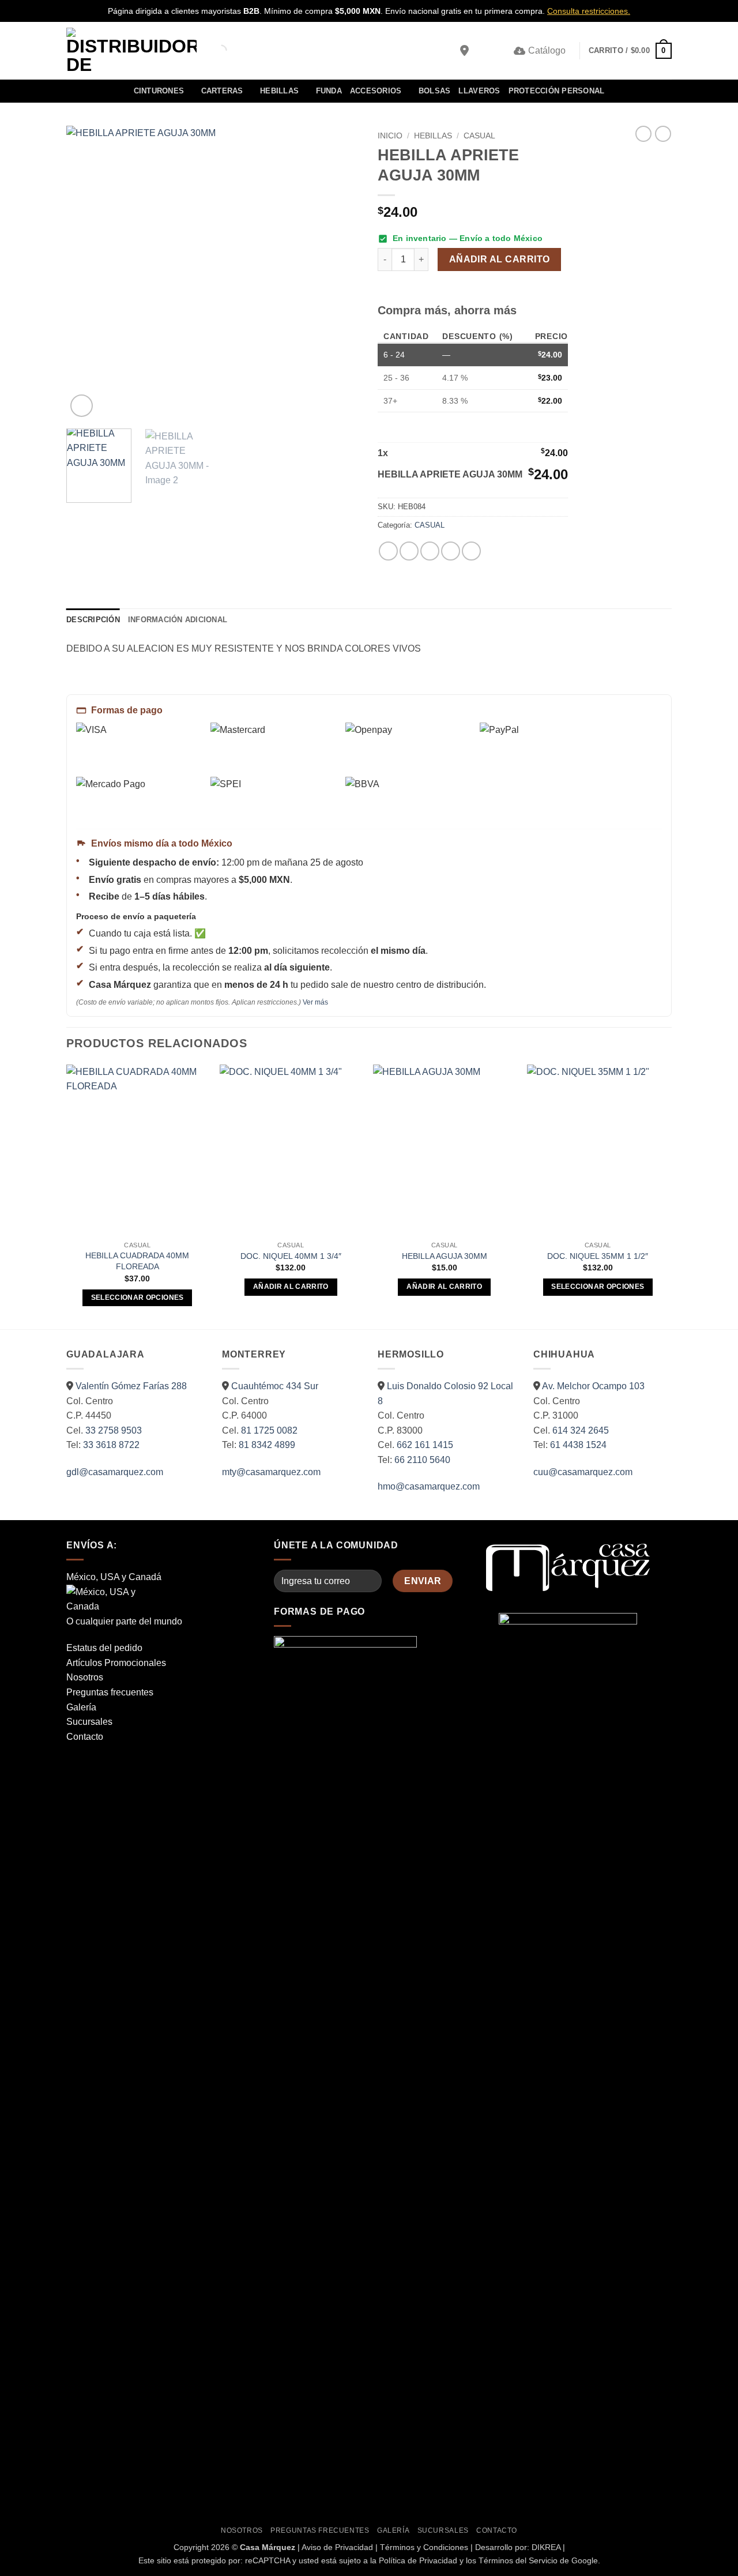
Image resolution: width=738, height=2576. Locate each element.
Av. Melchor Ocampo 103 (593, 1386)
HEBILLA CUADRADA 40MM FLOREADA (137, 1261)
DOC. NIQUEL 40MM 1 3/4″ (291, 1256)
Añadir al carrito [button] (291, 1287)
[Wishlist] (501, 51)
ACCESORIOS (376, 91)
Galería (81, 1707)
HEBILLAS (279, 91)
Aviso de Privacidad (337, 2547)
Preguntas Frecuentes (320, 2530)
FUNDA (329, 91)
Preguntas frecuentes (110, 1692)
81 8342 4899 (267, 1445)
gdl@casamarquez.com (115, 1472)
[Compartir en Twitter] (409, 551)
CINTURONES (159, 91)
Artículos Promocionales (116, 1663)
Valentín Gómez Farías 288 (131, 1386)
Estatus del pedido (104, 1648)
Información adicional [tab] (178, 620)
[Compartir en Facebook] (388, 551)
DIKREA (546, 2547)
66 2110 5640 (422, 1460)
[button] (483, 51)
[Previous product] (663, 134)
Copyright (191, 2547)
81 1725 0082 (269, 1430)
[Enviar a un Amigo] (430, 551)
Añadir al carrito (500, 259)
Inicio (390, 136)
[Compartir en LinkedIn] (471, 551)
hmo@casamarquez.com (429, 1486)
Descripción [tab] (93, 620)
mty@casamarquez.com (271, 1472)
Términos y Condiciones (424, 2547)
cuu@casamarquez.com (583, 1472)
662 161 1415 (425, 1445)
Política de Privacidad (418, 2560)
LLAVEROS (479, 91)
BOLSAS (435, 91)
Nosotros (85, 1677)
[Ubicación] (464, 51)
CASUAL (479, 136)
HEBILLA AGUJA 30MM (445, 1256)
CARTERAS (222, 91)
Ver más (315, 1002)
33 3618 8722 (111, 1445)
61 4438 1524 (578, 1445)
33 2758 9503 (114, 1430)
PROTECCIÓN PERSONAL (557, 91)
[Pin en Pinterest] (451, 551)
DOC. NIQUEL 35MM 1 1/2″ (598, 1256)
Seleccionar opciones (138, 1298)
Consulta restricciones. (589, 11)
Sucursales (89, 1722)
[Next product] (643, 134)
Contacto (85, 1737)
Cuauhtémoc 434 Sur (275, 1386)
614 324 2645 (581, 1430)
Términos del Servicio (518, 2560)
